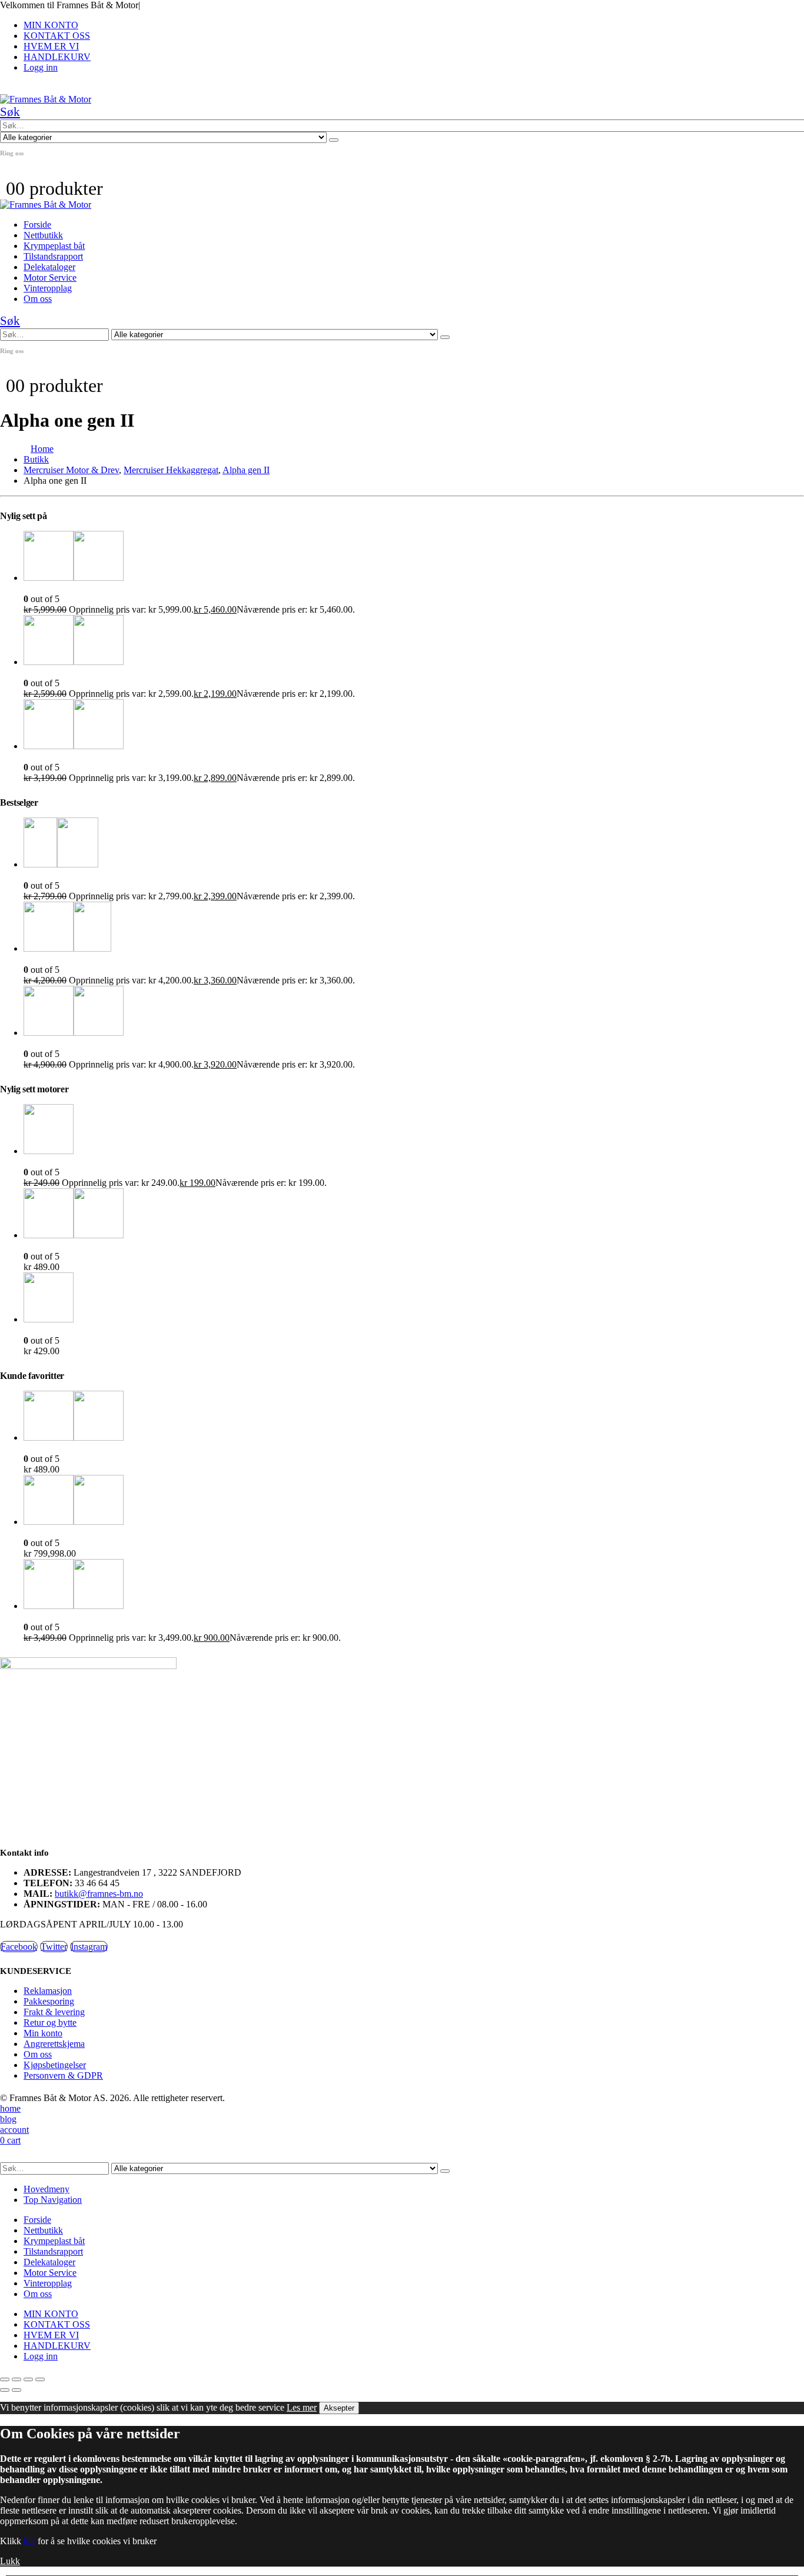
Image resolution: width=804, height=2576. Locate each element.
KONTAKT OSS (57, 36)
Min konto (43, 2033)
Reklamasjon (48, 1991)
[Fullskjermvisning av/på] (16, 2379)
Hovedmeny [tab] (46, 2189)
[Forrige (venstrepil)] (5, 2390)
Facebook (19, 1947)
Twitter (54, 1947)
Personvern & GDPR (63, 2075)
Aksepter (339, 2408)
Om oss (38, 299)
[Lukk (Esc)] (40, 2379)
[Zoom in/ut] (5, 2379)
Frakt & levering (54, 2012)
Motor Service (50, 277)
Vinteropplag (48, 288)
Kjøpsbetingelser (55, 2065)
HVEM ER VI (51, 46)
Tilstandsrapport (53, 256)
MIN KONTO (51, 25)
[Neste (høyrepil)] (16, 2390)
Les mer (302, 2407)
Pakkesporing (49, 2001)
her (29, 2541)
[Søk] (334, 140)
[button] (10, 112)
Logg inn (41, 67)
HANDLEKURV (57, 57)
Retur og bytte (50, 2022)
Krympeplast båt (54, 246)
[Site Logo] (46, 99)
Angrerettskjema (54, 2044)
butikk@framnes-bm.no (99, 1894)
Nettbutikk (43, 235)
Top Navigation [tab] (53, 2200)
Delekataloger (49, 267)
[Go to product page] (414, 557)
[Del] (28, 2379)
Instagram (89, 1947)
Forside (37, 225)
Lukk (10, 2561)
